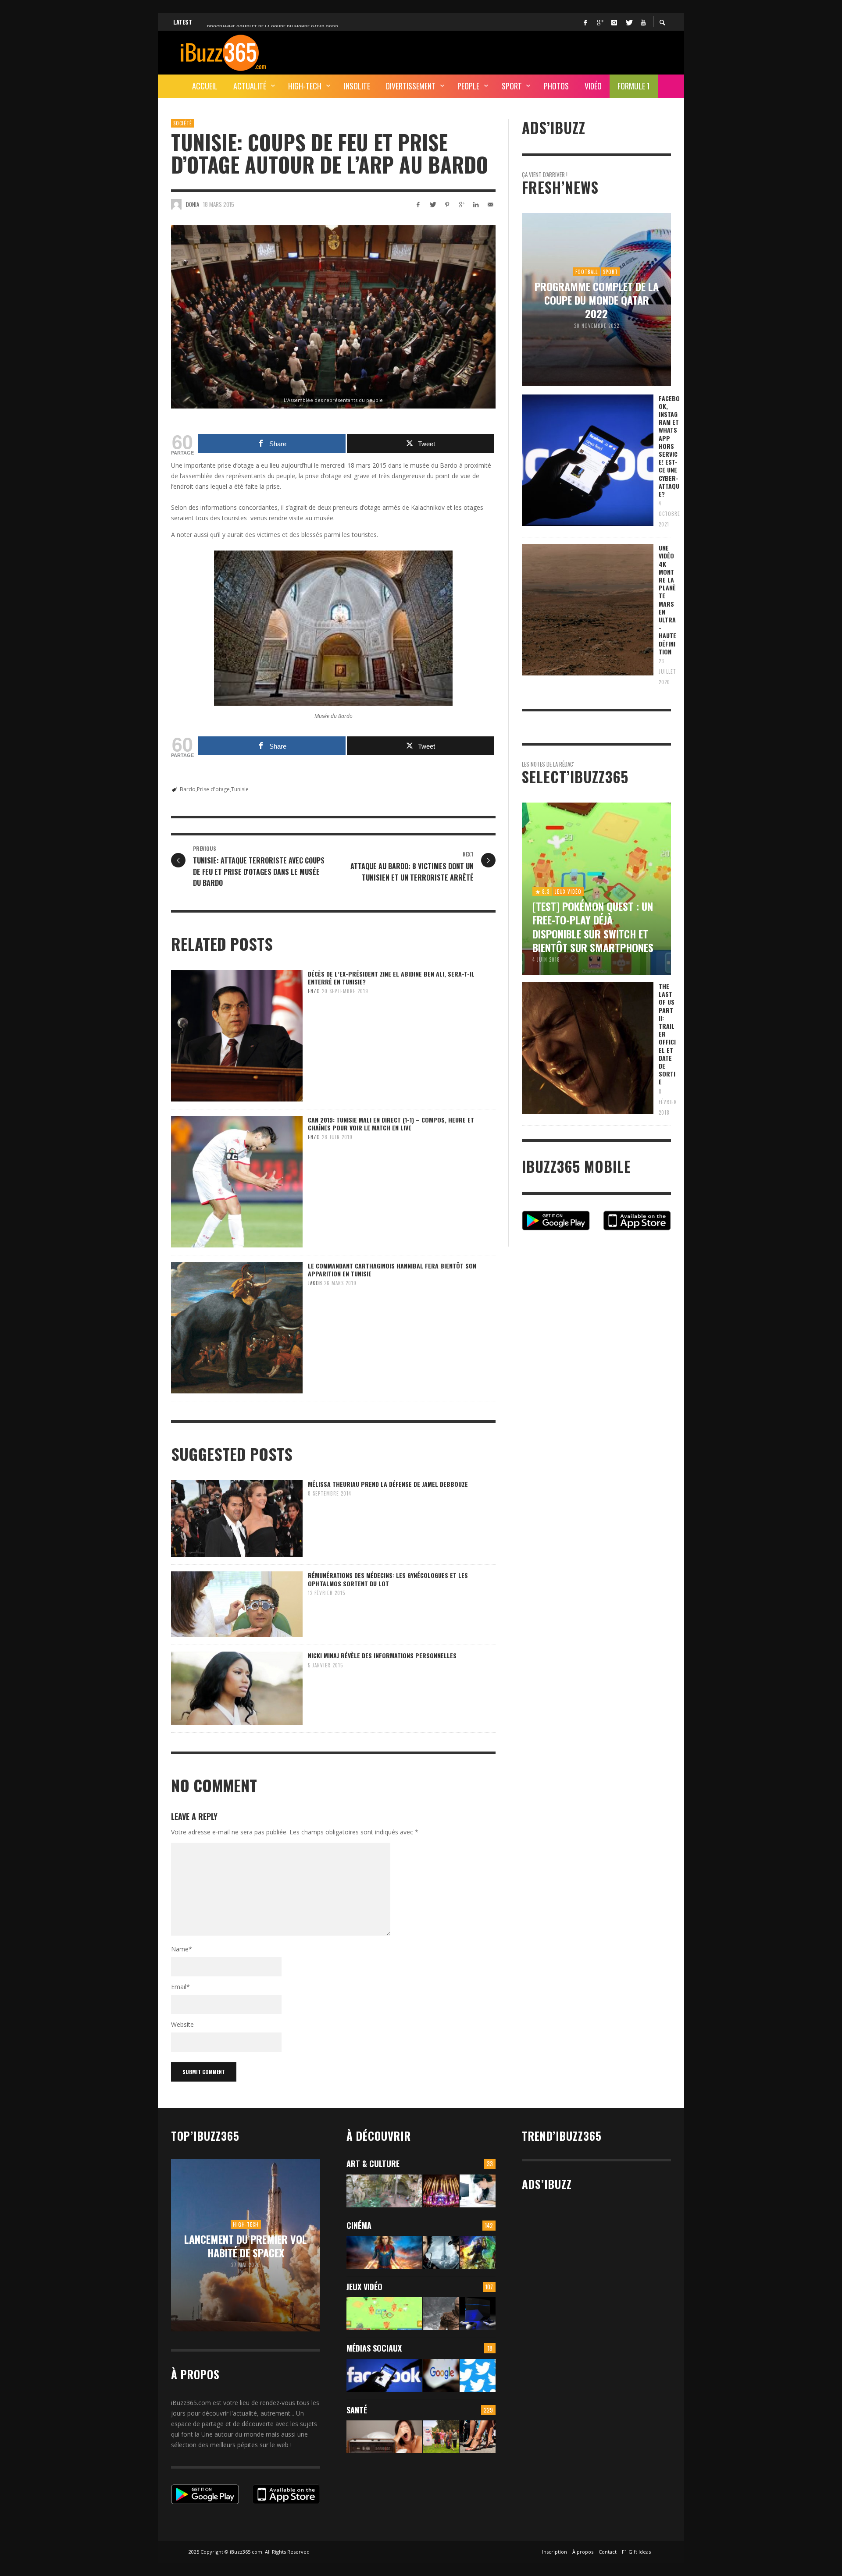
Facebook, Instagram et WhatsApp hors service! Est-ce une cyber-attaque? (669, 446)
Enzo (314, 991)
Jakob (315, 1283)
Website (182, 2024)
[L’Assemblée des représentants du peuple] (333, 317)
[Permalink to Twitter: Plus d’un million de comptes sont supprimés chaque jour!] (478, 2375)
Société (183, 123)
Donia (193, 204)
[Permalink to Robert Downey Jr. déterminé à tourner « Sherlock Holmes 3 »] (441, 2252)
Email (180, 1987)
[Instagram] (614, 22)
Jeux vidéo (364, 2287)
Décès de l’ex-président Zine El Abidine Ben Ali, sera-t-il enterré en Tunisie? (391, 978)
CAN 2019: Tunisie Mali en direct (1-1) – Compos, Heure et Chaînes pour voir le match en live (391, 1124)
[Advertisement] (511, 51)
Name (182, 1949)
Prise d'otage (213, 789)
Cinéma (359, 2225)
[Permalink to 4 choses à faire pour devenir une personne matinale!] (384, 2437)
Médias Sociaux (374, 2348)
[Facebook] (585, 22)
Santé (357, 2410)
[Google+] (599, 22)
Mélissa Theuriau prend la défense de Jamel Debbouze (388, 1484)
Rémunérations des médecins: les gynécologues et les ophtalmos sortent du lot (388, 1579)
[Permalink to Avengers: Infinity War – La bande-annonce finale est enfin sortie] (478, 2252)
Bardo (188, 789)
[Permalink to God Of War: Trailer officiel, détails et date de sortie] (441, 2314)
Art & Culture (373, 2164)
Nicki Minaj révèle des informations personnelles (382, 1655)
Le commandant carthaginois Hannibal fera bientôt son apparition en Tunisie (392, 1270)
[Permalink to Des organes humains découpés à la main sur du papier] (478, 2191)
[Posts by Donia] (176, 204)
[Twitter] (628, 22)
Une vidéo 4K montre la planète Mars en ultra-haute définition (667, 600)
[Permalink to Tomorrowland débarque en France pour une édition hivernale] (441, 2191)
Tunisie (240, 789)
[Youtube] (643, 22)
